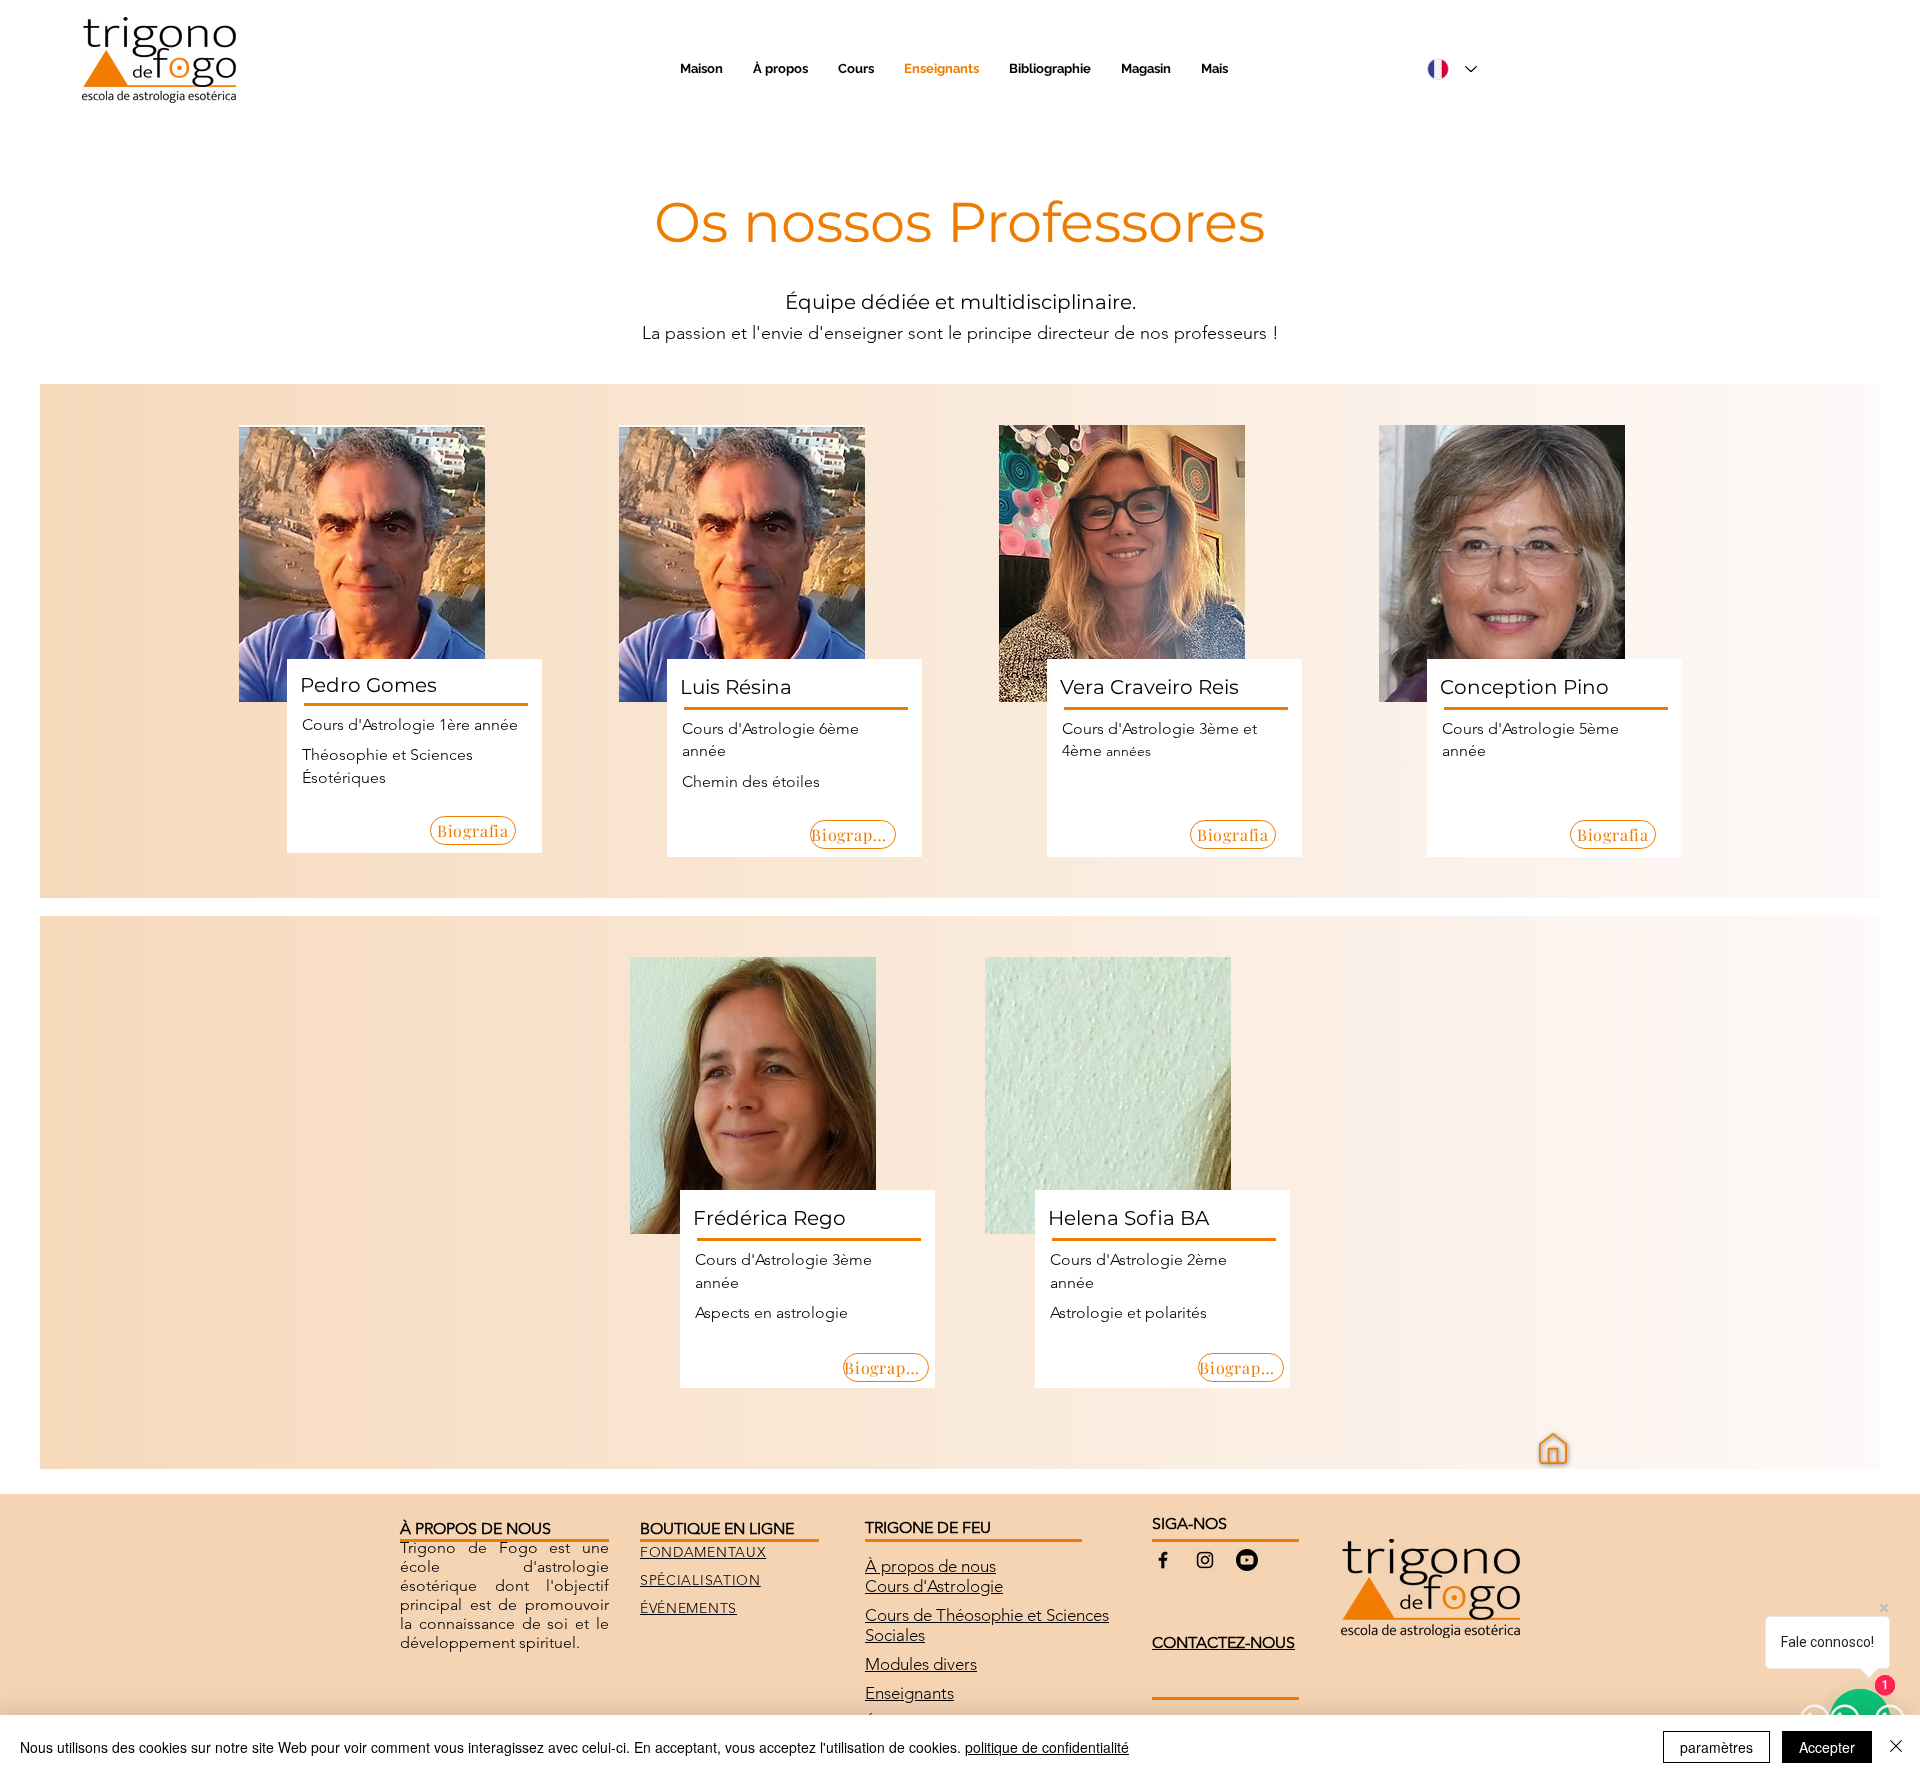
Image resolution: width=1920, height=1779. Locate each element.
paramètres (1716, 1747)
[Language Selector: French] (1452, 69)
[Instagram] (1205, 1560)
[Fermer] (1896, 1747)
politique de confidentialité (1047, 1747)
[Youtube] (1247, 1560)
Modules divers (921, 1664)
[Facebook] (1163, 1560)
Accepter (1827, 1747)
